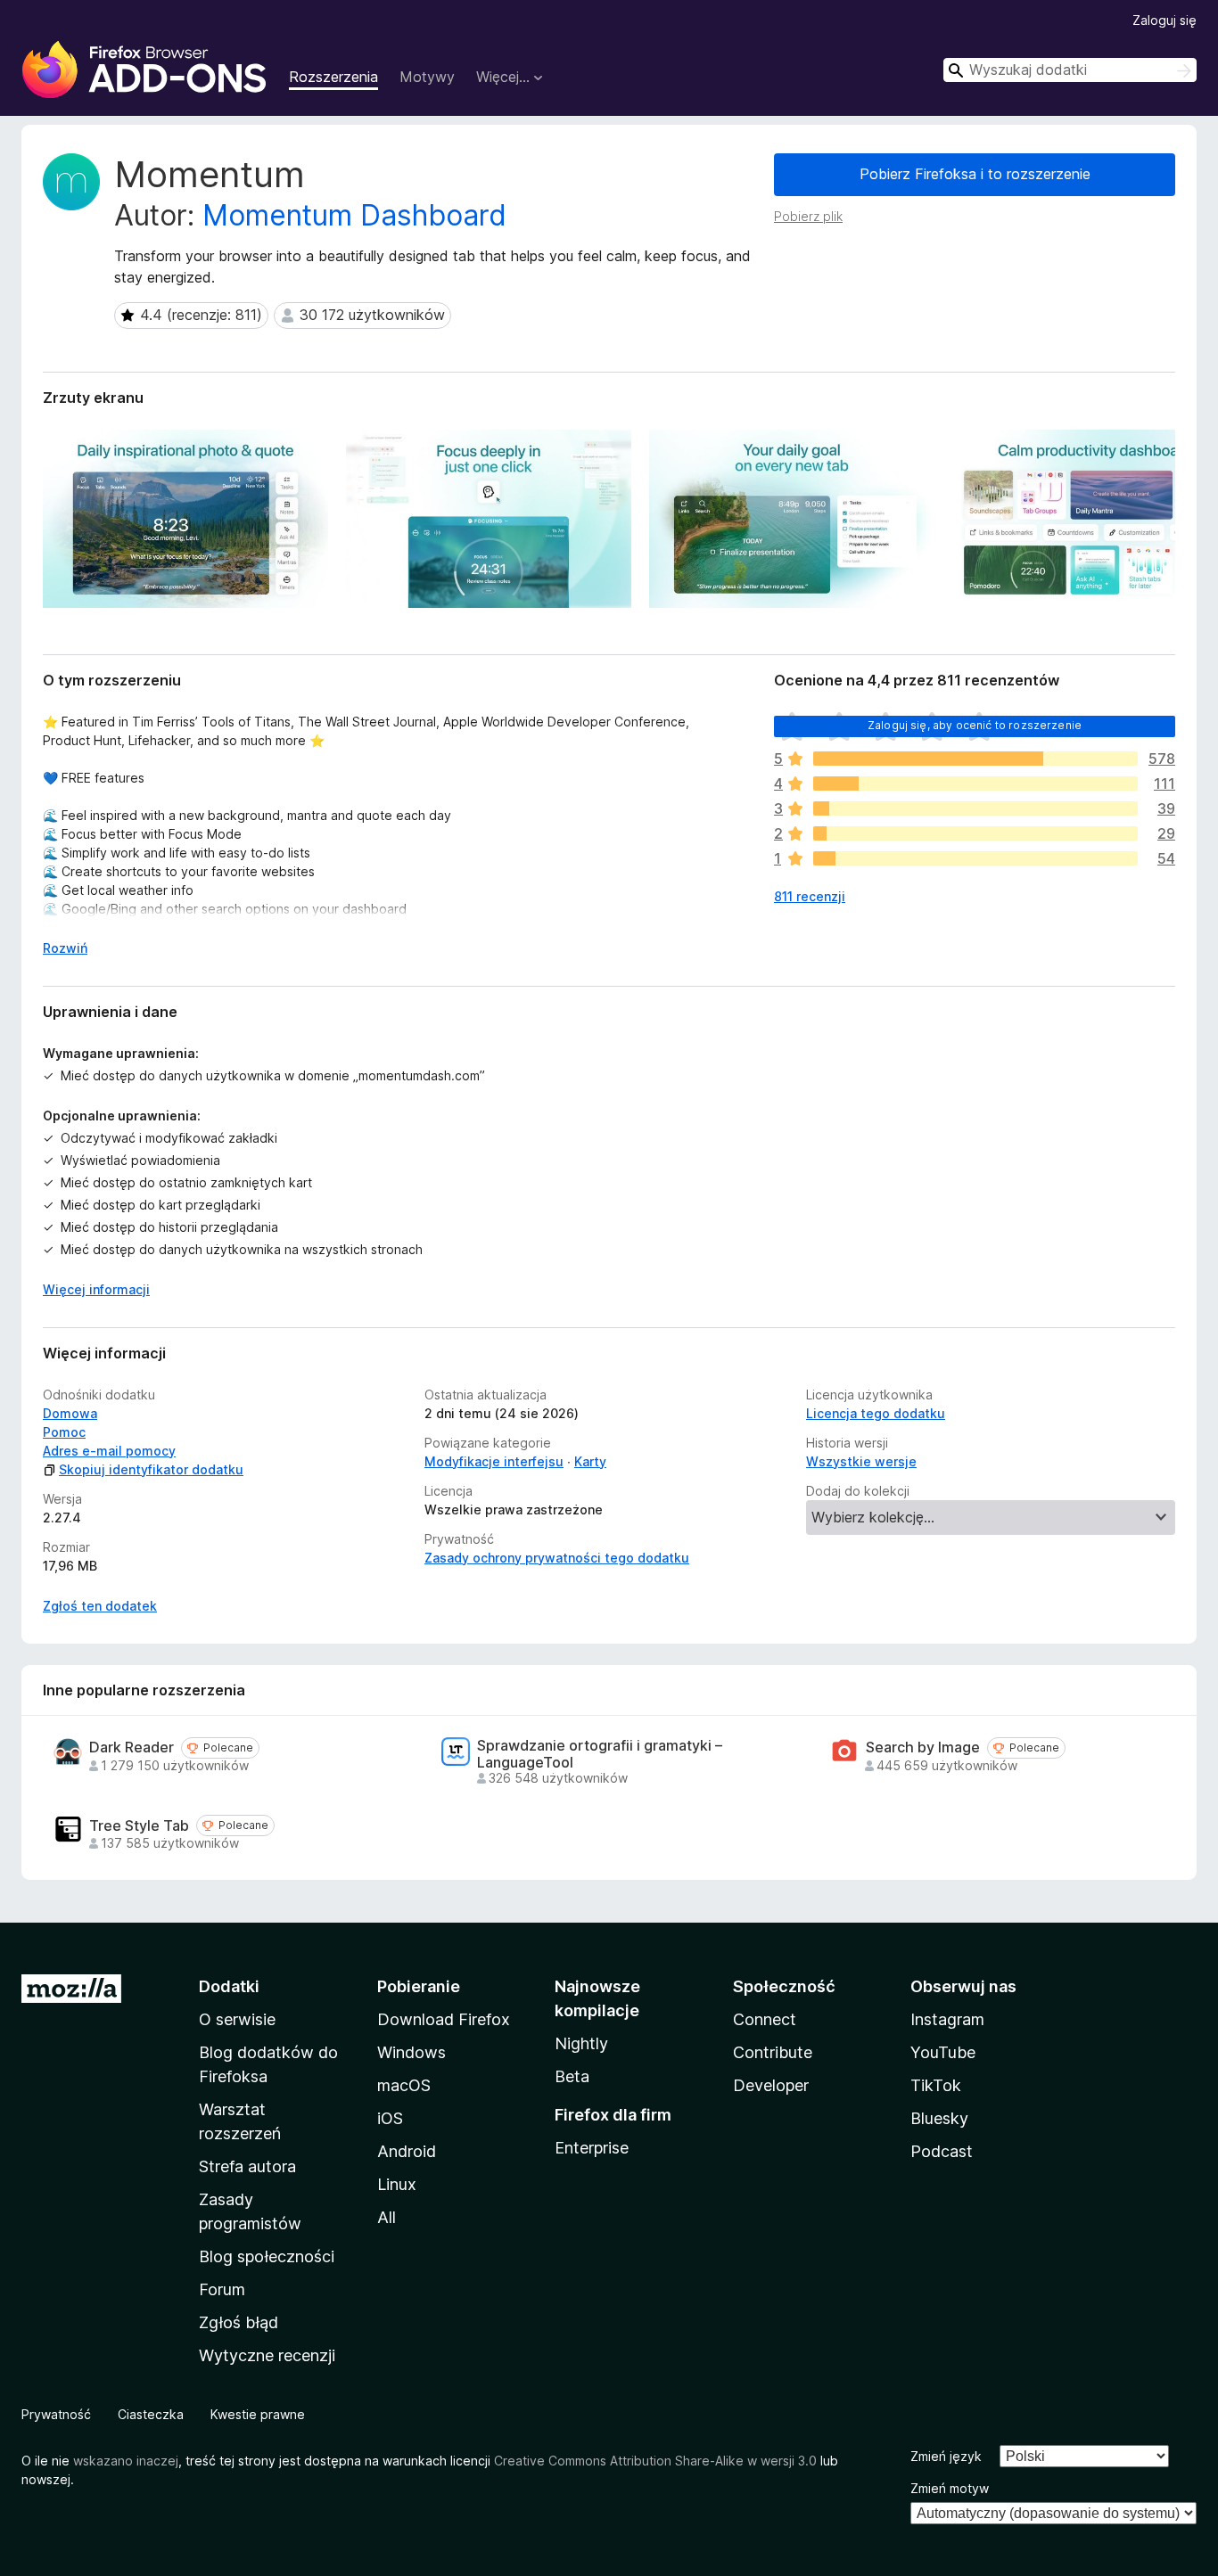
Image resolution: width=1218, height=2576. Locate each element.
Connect (765, 2019)
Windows (411, 2052)
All (387, 2217)
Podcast (942, 2151)
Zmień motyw (950, 2488)
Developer (771, 2085)
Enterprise (592, 2148)
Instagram (947, 2019)
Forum (222, 2289)
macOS (404, 2085)
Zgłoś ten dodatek (100, 1606)
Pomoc (64, 1432)
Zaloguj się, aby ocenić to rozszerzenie (975, 725)
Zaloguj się (1165, 20)
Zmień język (946, 2456)
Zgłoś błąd (239, 2322)
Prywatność (56, 2414)
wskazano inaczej (126, 2461)
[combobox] (1070, 70)
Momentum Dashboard (354, 215)
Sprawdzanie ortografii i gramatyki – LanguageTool (600, 1754)
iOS (390, 2118)
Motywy (427, 77)
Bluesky (939, 2118)
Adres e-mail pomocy (109, 1451)
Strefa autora (247, 2166)
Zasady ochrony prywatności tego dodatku (557, 1558)
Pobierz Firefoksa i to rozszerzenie (975, 174)
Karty (590, 1461)
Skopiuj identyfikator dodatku (151, 1469)
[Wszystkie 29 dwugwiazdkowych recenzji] (975, 833)
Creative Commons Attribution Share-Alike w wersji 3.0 (655, 2461)
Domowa (70, 1413)
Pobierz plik (808, 216)
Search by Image (923, 1747)
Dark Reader (132, 1747)
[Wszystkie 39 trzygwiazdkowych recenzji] (975, 808)
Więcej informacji (96, 1289)
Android (407, 2151)
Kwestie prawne (258, 2414)
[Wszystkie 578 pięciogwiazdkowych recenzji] (975, 759)
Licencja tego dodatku (876, 1413)
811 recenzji (810, 896)
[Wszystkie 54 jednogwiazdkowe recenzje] (975, 858)
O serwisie (237, 2019)
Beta (572, 2076)
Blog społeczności (267, 2256)
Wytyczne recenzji (267, 2355)
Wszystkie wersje (861, 1461)
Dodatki (229, 1986)
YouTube (943, 2052)
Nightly (581, 2043)
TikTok (936, 2085)
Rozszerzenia (333, 77)
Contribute (773, 2052)
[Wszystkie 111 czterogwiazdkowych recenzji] (975, 783)
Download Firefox (444, 2019)
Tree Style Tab (139, 1826)
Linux (397, 2184)
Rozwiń (65, 948)
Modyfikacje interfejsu (494, 1461)
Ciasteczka (151, 2414)
